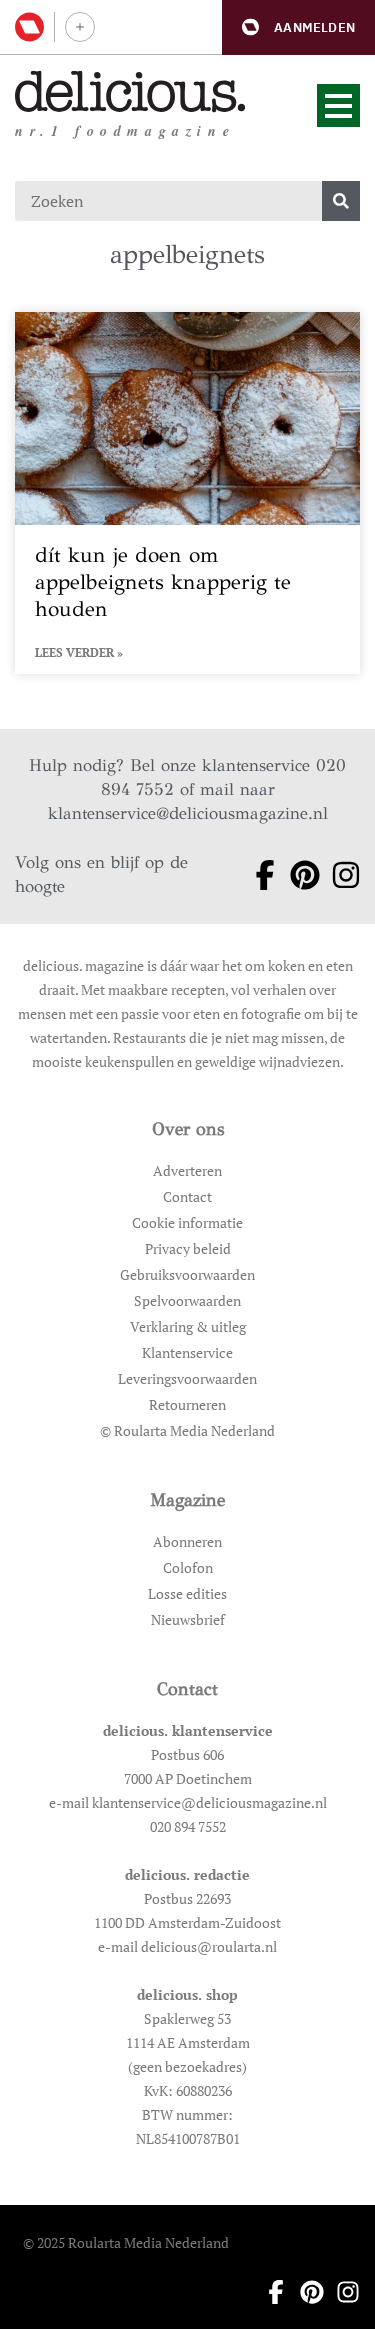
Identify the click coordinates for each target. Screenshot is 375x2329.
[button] (298, 27)
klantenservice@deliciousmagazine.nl (188, 813)
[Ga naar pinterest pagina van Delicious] (298, 875)
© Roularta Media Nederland (187, 1430)
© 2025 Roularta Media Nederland (126, 2242)
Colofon (188, 1567)
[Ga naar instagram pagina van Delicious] (339, 875)
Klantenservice (187, 1352)
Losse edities (187, 1593)
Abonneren (187, 1541)
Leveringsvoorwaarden (187, 1378)
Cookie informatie (187, 1222)
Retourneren (187, 1404)
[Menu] (338, 105)
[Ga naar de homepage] (130, 91)
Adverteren (187, 1170)
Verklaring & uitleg (188, 1326)
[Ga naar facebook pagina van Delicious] (258, 875)
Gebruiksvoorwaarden (187, 1274)
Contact (187, 1196)
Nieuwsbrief (188, 1619)
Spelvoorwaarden (187, 1300)
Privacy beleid (188, 1248)
